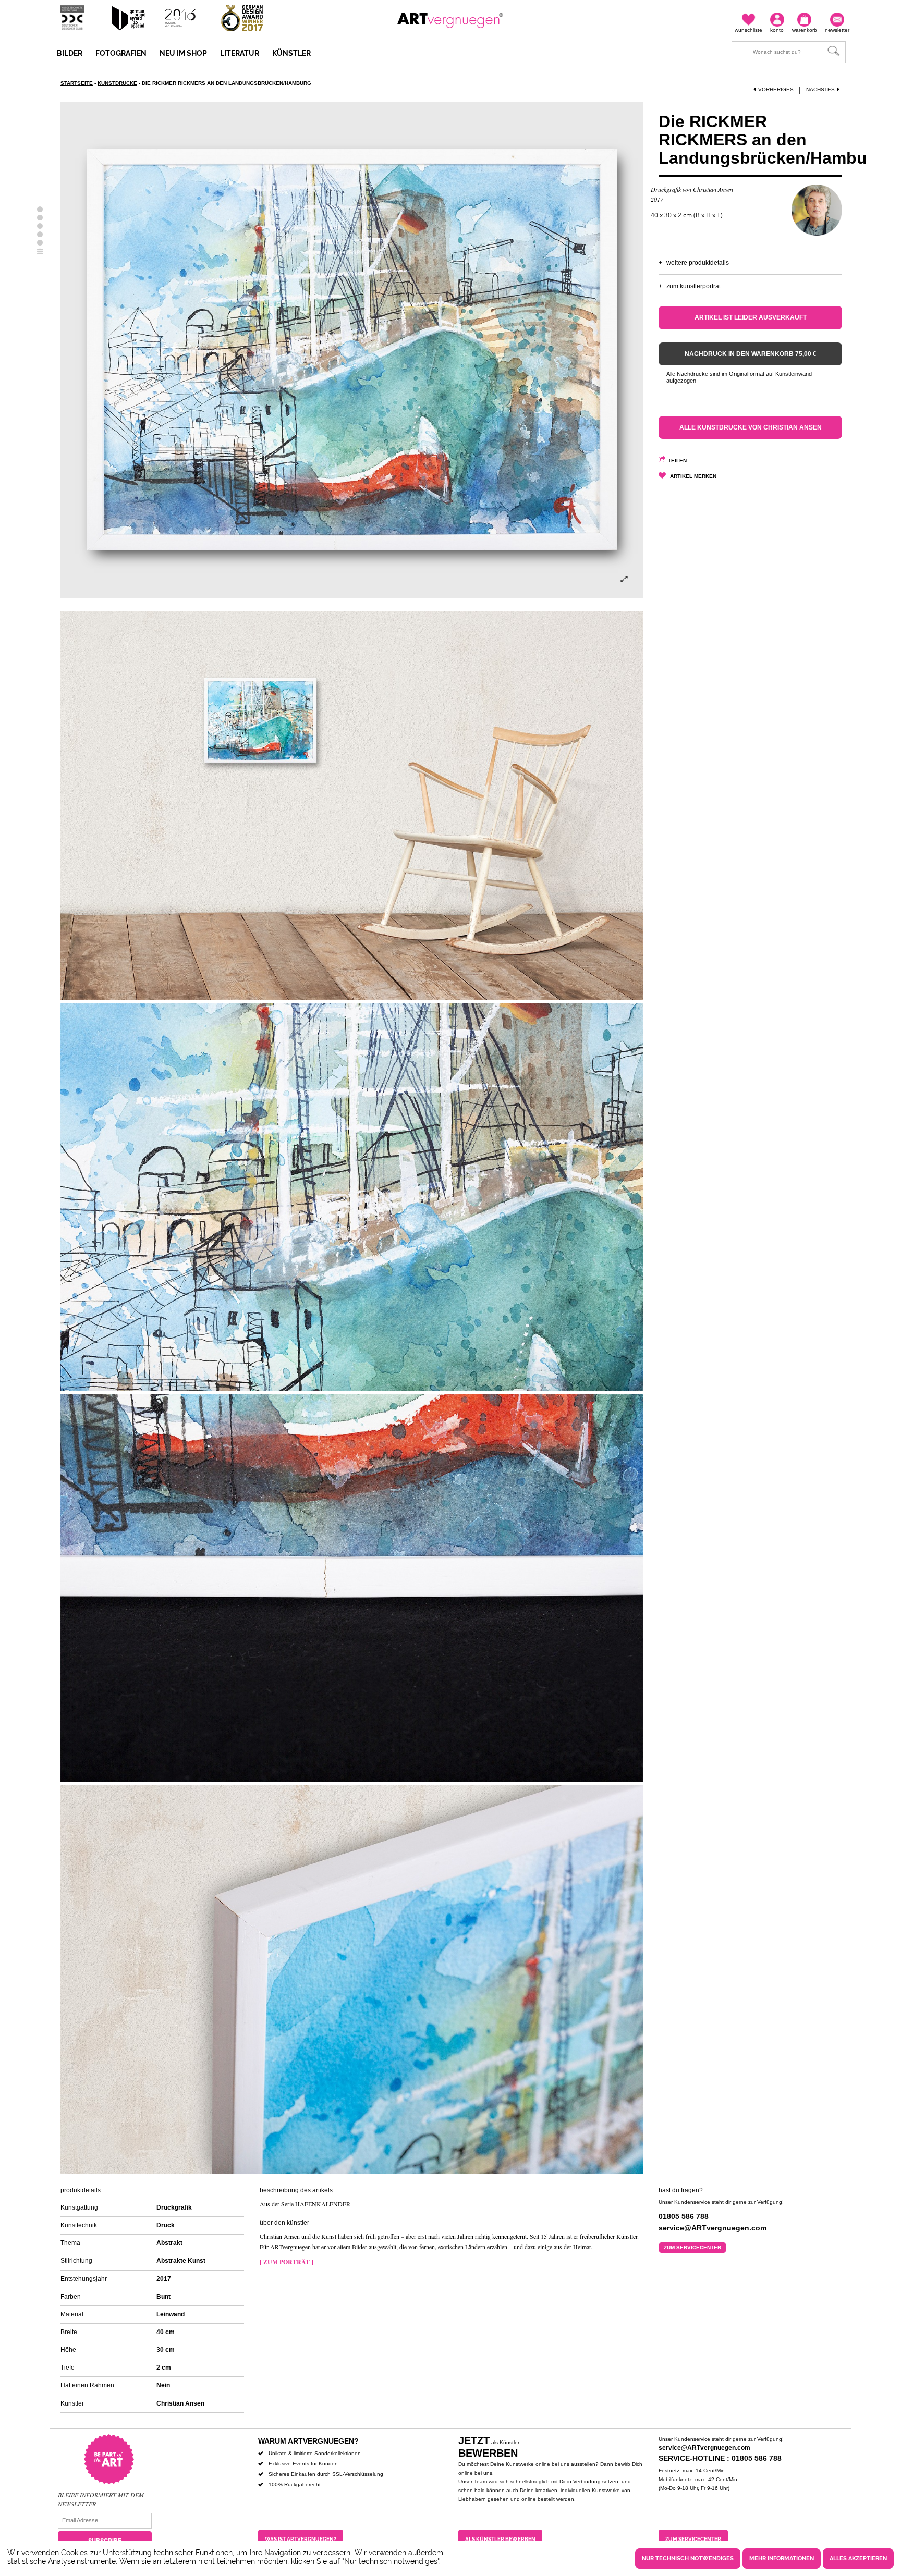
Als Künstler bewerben (500, 2539)
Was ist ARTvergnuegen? (301, 2539)
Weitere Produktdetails (698, 263)
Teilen (677, 461)
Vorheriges (776, 89)
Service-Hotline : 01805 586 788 (720, 2458)
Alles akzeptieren (858, 2559)
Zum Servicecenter (692, 2247)
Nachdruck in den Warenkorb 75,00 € (751, 354)
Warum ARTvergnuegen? (308, 2441)
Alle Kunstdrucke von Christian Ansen (751, 427)
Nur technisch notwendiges (688, 2559)
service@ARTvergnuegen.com (704, 2448)
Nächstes (820, 89)
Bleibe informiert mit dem (101, 2495)
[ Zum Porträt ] (287, 2262)
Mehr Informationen (782, 2559)
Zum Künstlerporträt (693, 286)
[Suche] (789, 52)
